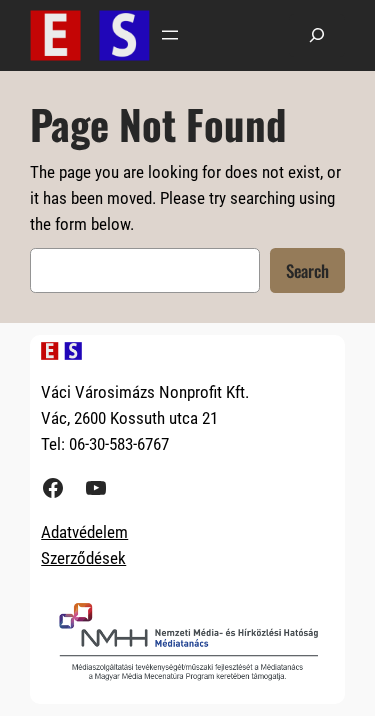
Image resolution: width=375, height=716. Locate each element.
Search (307, 270)
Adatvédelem (84, 532)
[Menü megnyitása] (170, 35)
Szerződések (83, 558)
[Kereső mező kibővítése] (317, 35)
